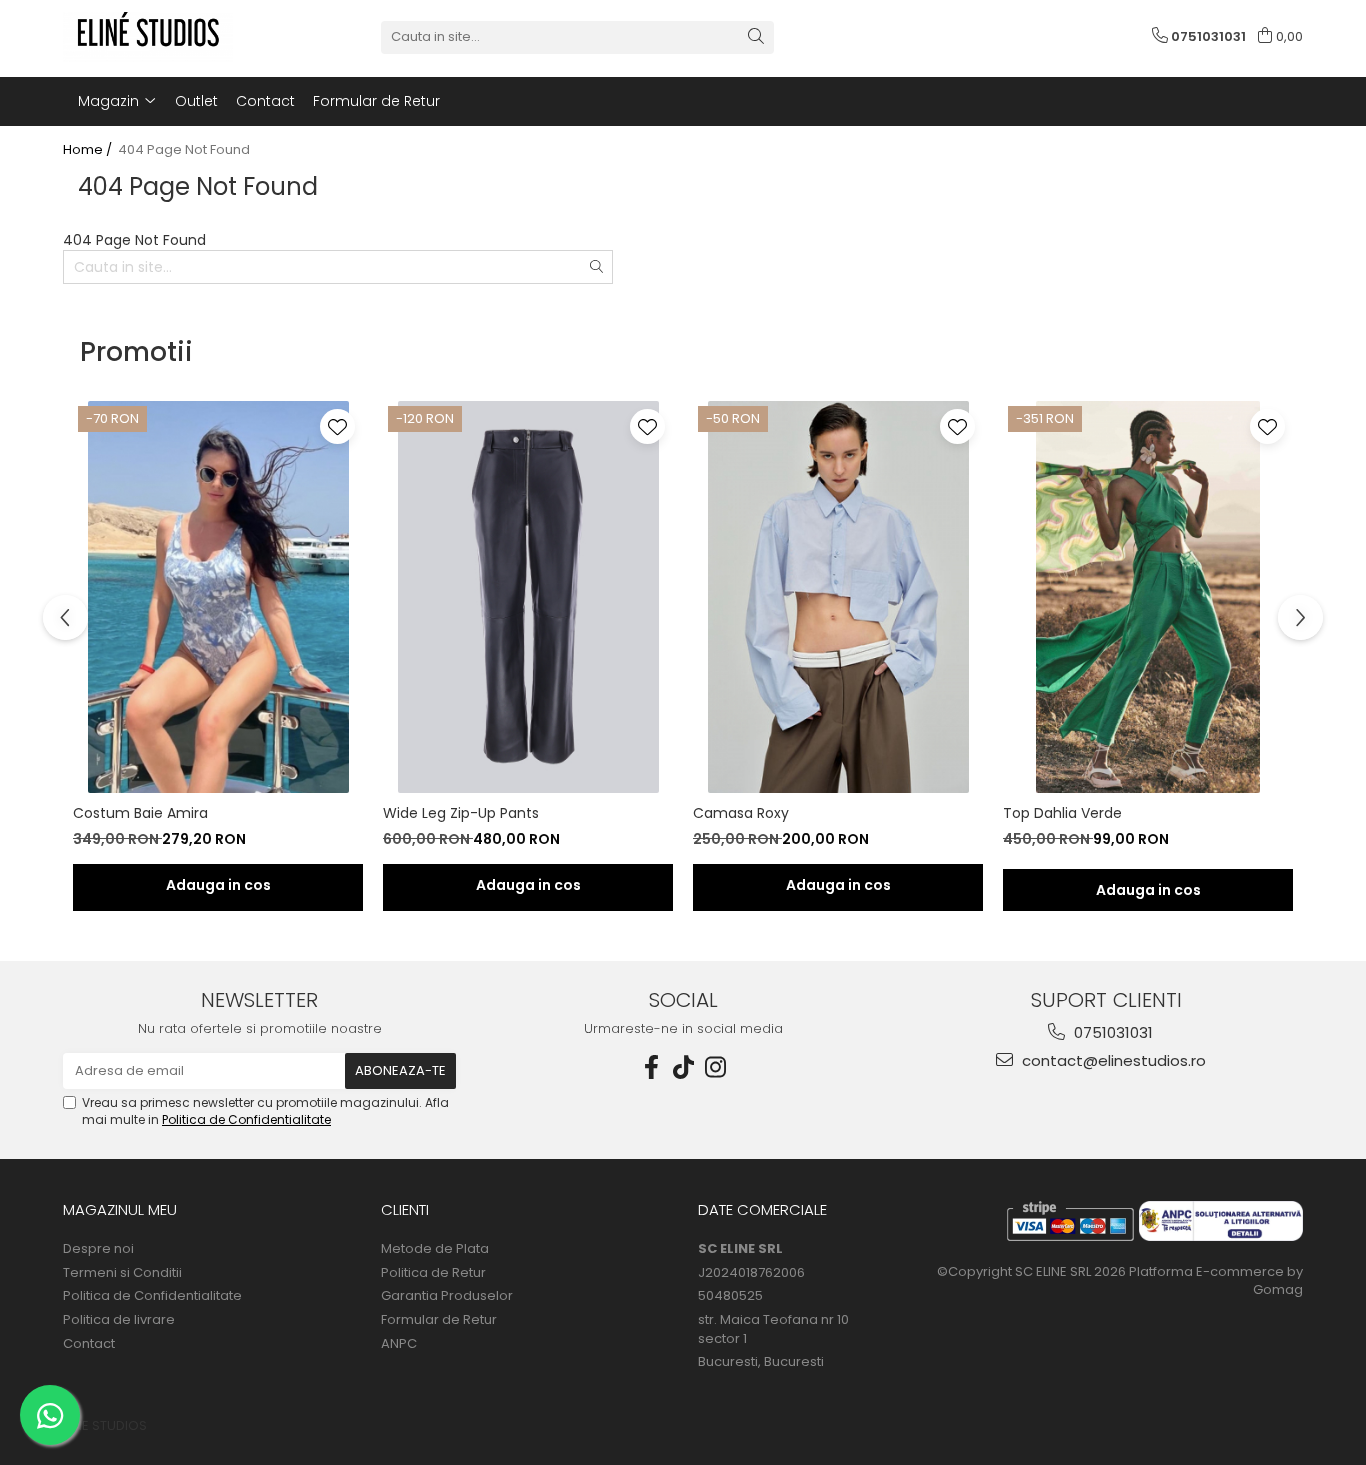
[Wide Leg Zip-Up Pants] (528, 597)
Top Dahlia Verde (1062, 813)
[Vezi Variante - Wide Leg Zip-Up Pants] (528, 887)
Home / (89, 150)
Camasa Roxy (741, 813)
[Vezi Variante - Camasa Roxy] (838, 887)
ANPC (399, 1344)
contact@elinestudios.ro (1112, 1060)
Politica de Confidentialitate (246, 1119)
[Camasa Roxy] (838, 597)
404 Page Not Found (184, 150)
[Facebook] (651, 1067)
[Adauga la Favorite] (337, 426)
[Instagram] (715, 1067)
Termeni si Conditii (122, 1273)
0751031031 (1111, 1032)
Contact (265, 101)
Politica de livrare (119, 1320)
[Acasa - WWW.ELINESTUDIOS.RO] (163, 37)
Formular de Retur (376, 101)
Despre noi (98, 1249)
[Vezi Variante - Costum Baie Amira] (218, 887)
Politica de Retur (433, 1273)
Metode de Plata (435, 1249)
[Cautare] (756, 37)
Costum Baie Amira (140, 813)
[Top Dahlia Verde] (1148, 597)
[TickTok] (683, 1067)
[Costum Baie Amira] (218, 597)
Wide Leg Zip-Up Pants (461, 813)
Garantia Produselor (447, 1296)
